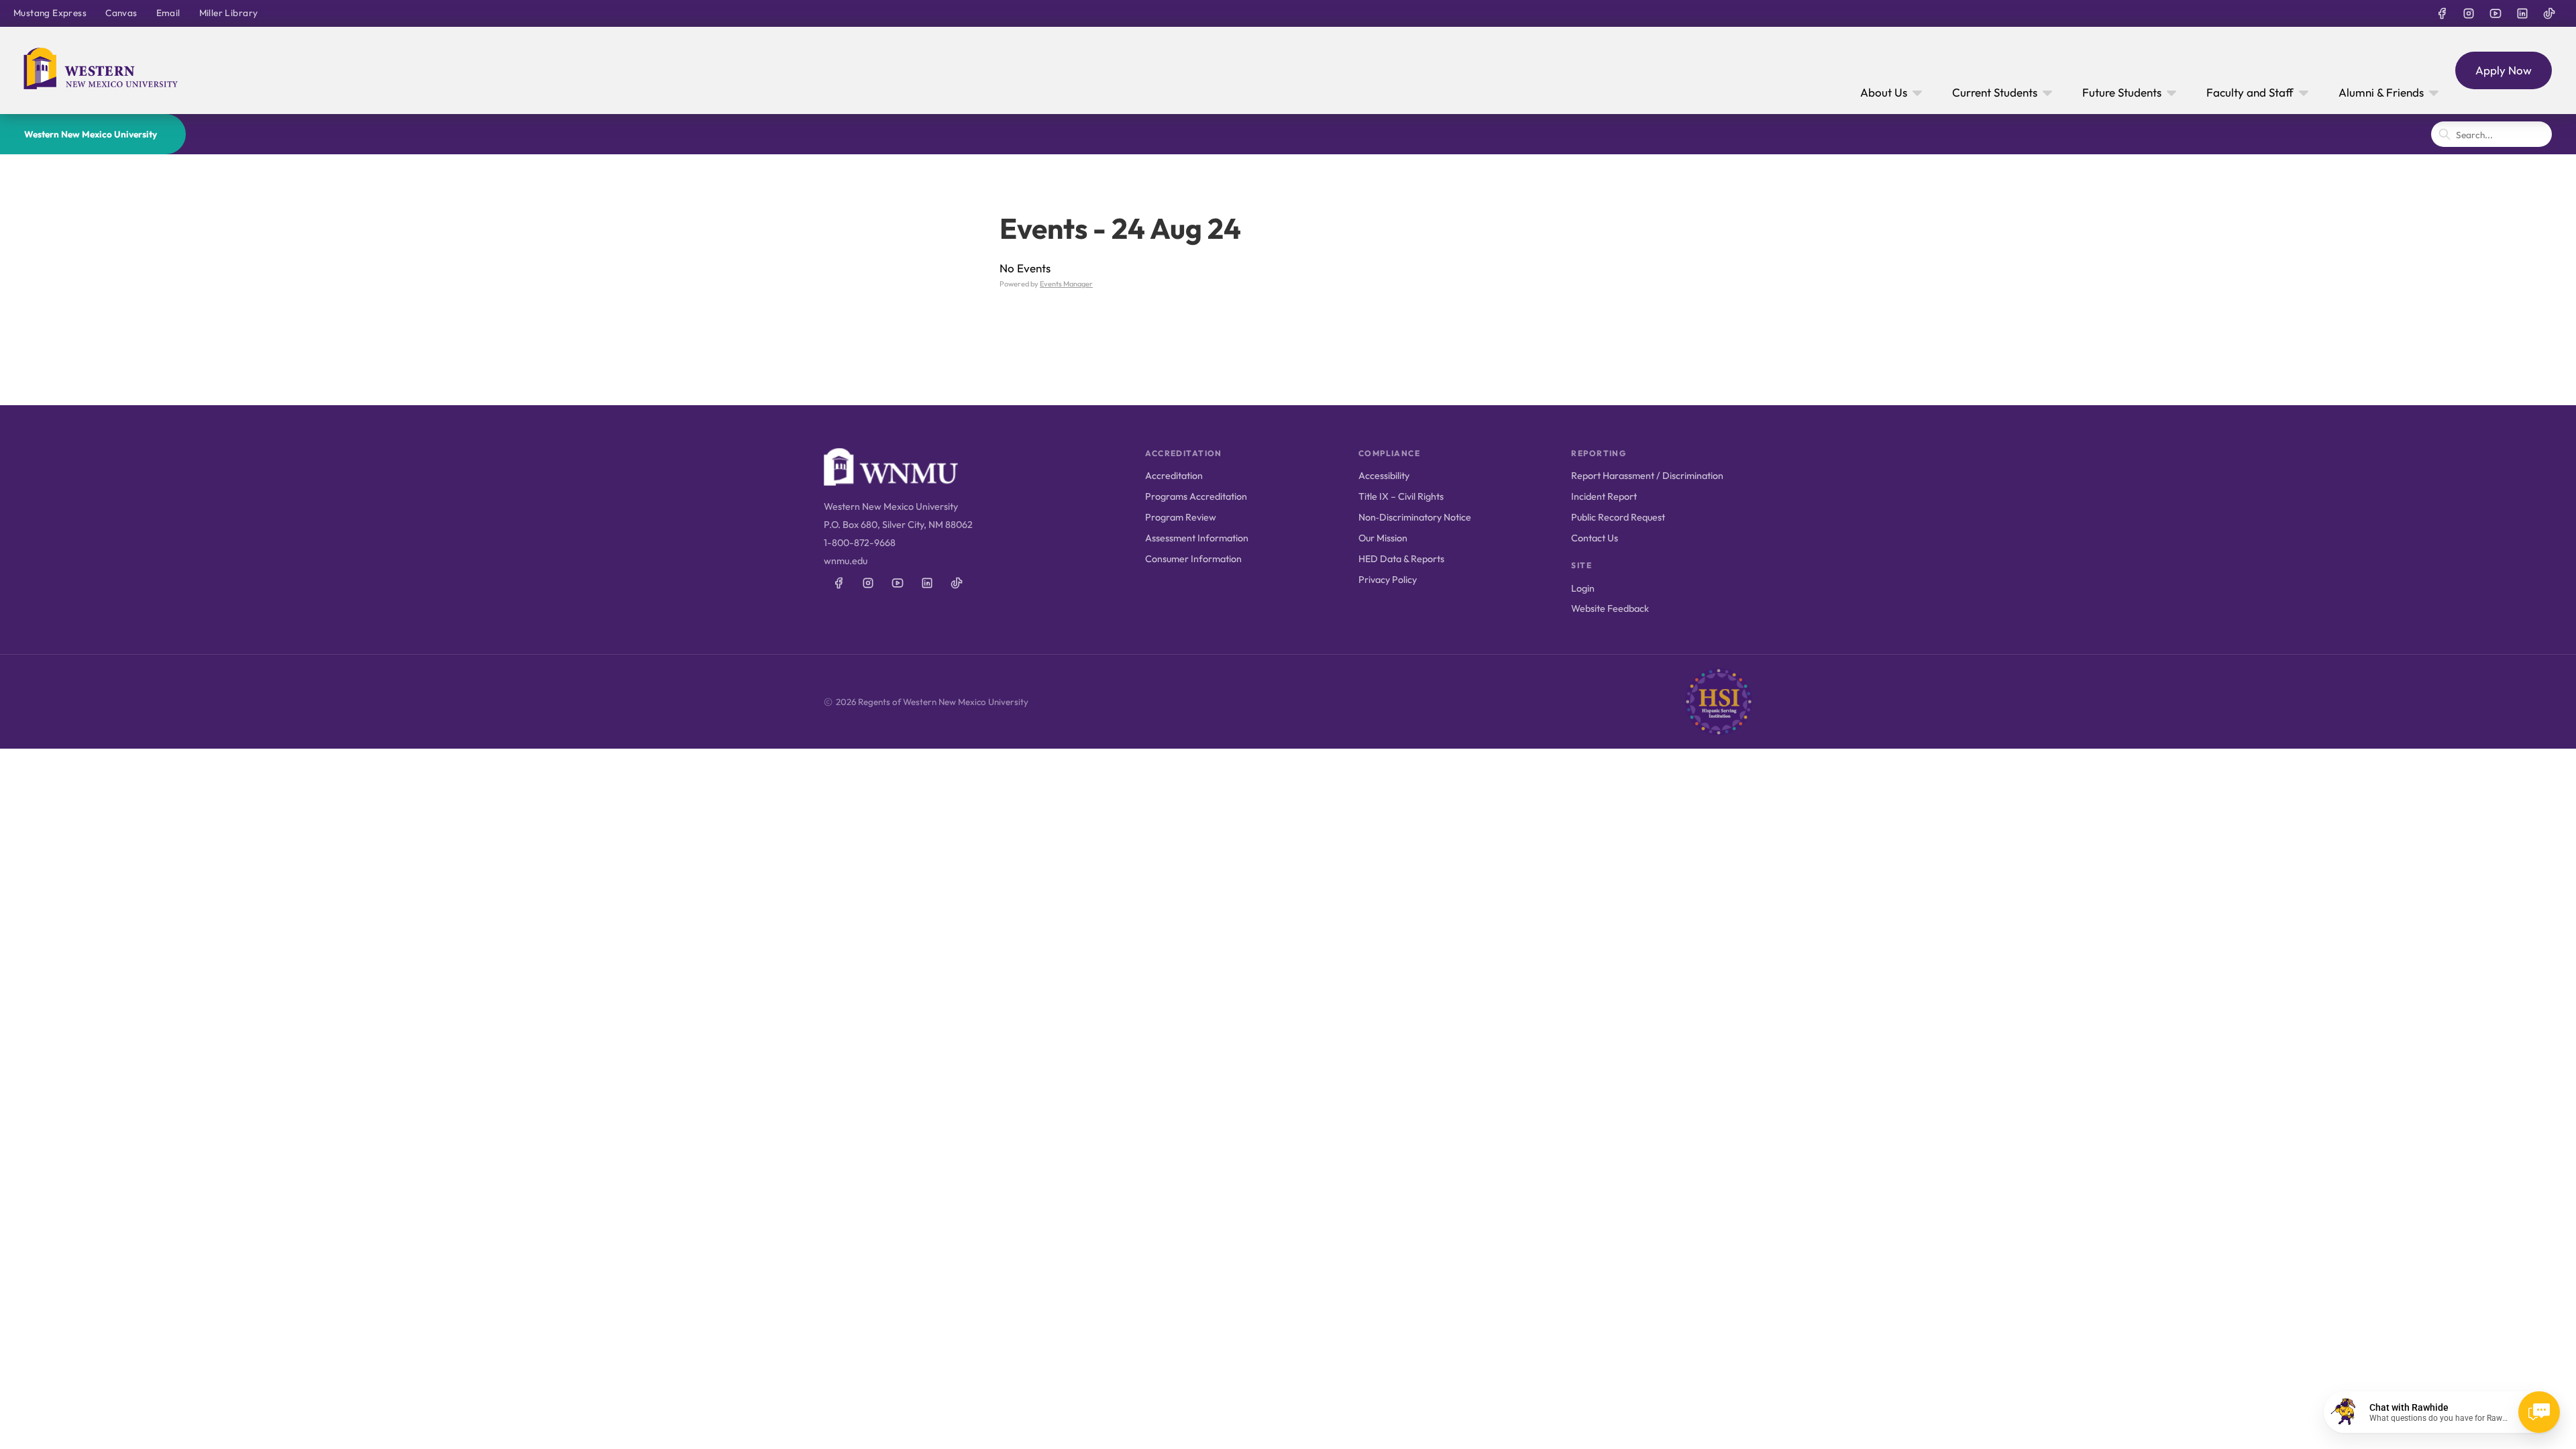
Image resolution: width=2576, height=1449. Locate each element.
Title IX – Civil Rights (1401, 496)
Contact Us (1595, 538)
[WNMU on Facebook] (2442, 13)
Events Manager (1066, 284)
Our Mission (1383, 538)
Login (1583, 588)
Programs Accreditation (1196, 496)
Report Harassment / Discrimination (1647, 476)
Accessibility (1384, 476)
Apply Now (2504, 70)
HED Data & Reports (1401, 559)
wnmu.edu (846, 561)
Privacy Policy (1388, 580)
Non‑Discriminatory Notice (1415, 517)
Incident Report (1604, 496)
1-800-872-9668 (860, 543)
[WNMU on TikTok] (2549, 13)
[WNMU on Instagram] (2469, 13)
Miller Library (229, 13)
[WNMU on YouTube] (2495, 13)
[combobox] (2491, 134)
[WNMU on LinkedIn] (2522, 13)
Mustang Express (50, 13)
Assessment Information (1197, 538)
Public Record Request (1618, 517)
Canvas (121, 13)
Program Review (1181, 517)
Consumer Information (1193, 559)
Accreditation (1174, 476)
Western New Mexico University (91, 134)
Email (168, 13)
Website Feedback (1610, 608)
